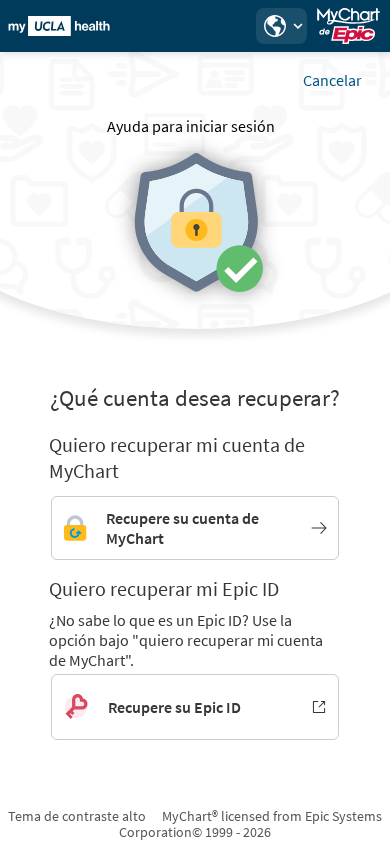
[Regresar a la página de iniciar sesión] (69, 26)
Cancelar (332, 80)
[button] (281, 26)
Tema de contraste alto (77, 816)
